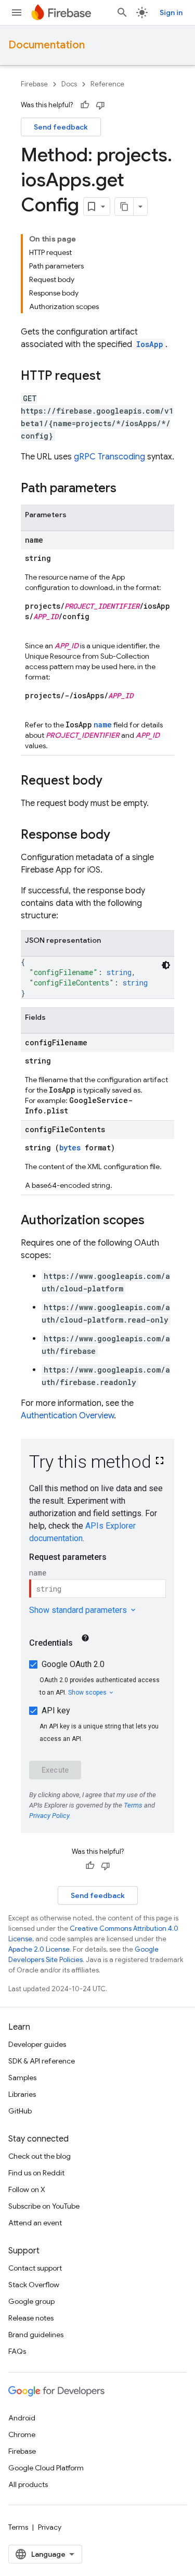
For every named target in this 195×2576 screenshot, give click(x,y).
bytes (70, 1148)
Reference (107, 84)
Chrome (22, 2434)
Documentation (47, 45)
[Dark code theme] (166, 965)
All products (28, 2484)
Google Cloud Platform (46, 2468)
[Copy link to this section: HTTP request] (111, 377)
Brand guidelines (36, 2335)
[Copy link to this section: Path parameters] (127, 489)
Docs (69, 84)
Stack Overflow (34, 2285)
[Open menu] (17, 12)
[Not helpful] (100, 105)
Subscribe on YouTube (44, 2206)
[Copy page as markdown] (124, 207)
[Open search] (122, 12)
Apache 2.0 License (39, 1949)
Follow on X (27, 2189)
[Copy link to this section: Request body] (113, 781)
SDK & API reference (42, 2061)
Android (22, 2418)
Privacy (50, 2527)
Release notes (31, 2318)
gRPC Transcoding (109, 457)
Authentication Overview (67, 1416)
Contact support (35, 2268)
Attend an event (35, 2223)
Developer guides (37, 2044)
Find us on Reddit (36, 2173)
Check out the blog (40, 2156)
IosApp (150, 344)
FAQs (17, 2351)
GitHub (20, 2111)
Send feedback (61, 127)
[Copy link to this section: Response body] (121, 836)
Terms (18, 2527)
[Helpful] (85, 105)
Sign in (171, 12)
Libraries (22, 2094)
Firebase (34, 84)
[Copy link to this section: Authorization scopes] (155, 1221)
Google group (31, 2301)
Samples (22, 2078)
